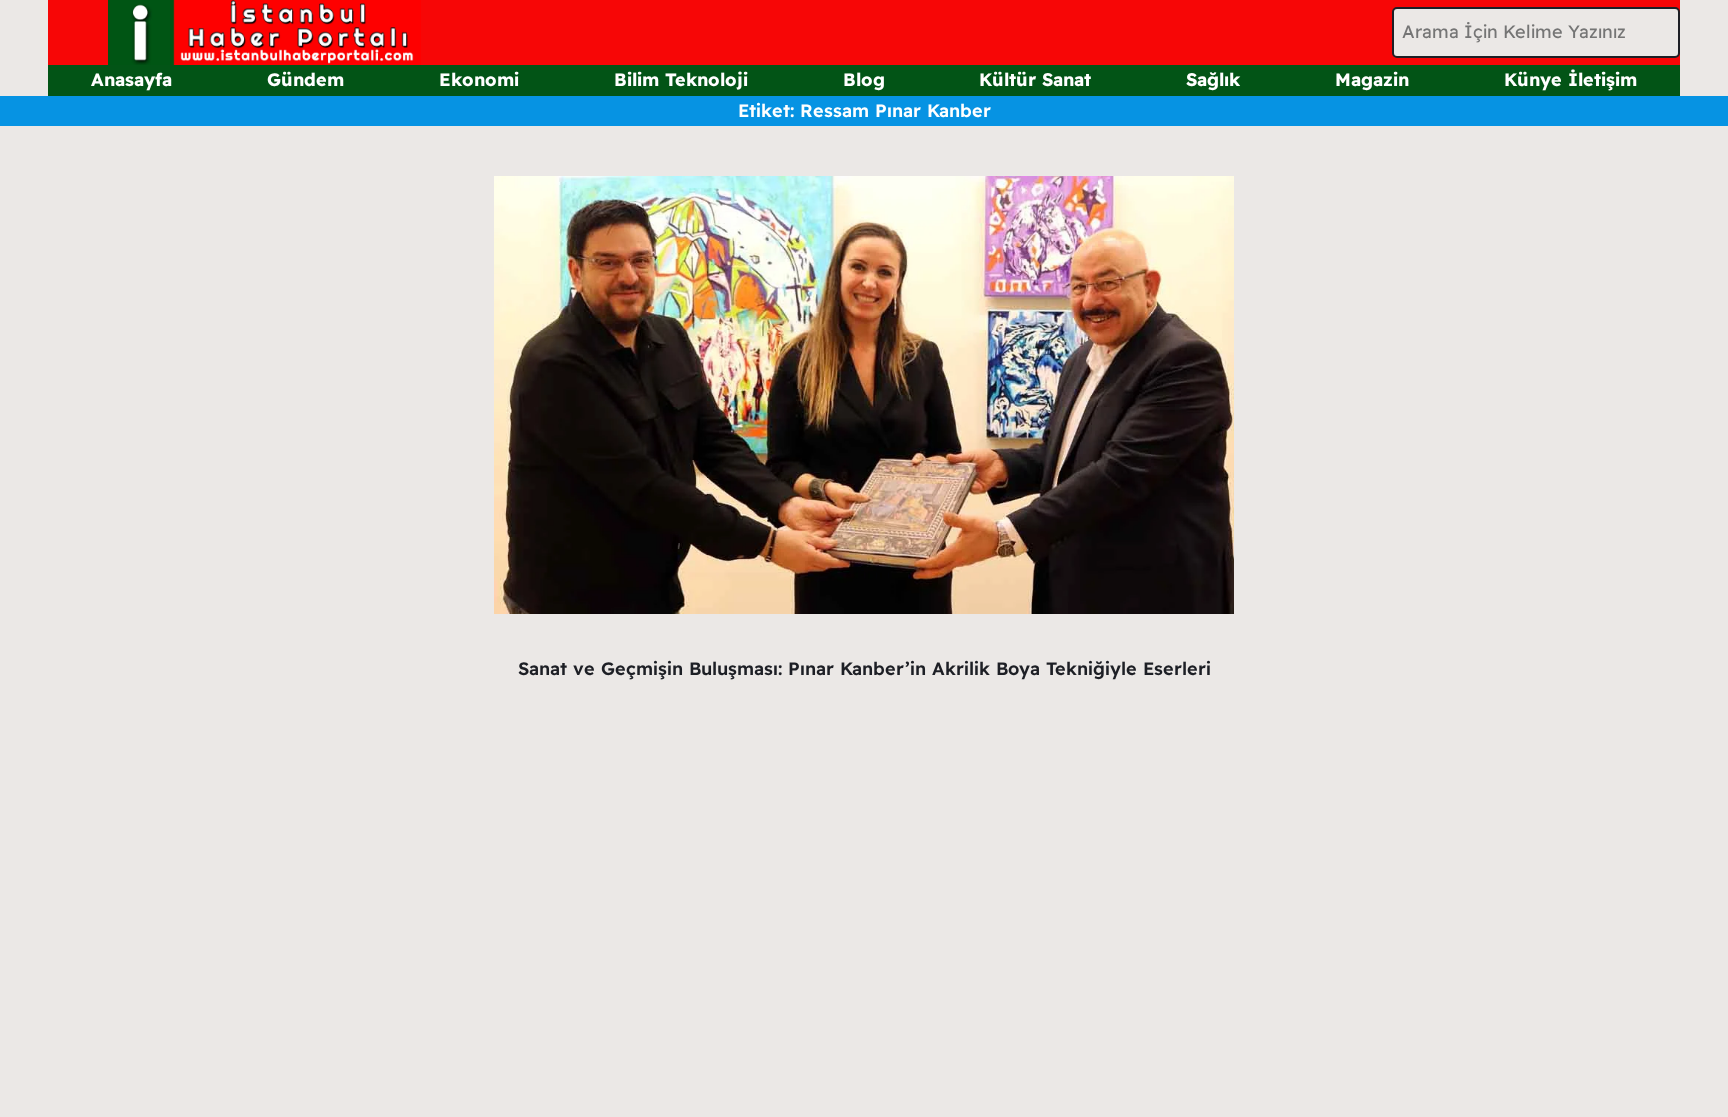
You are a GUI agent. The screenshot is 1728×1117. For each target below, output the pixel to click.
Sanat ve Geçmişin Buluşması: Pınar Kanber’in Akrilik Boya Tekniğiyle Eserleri (864, 668)
